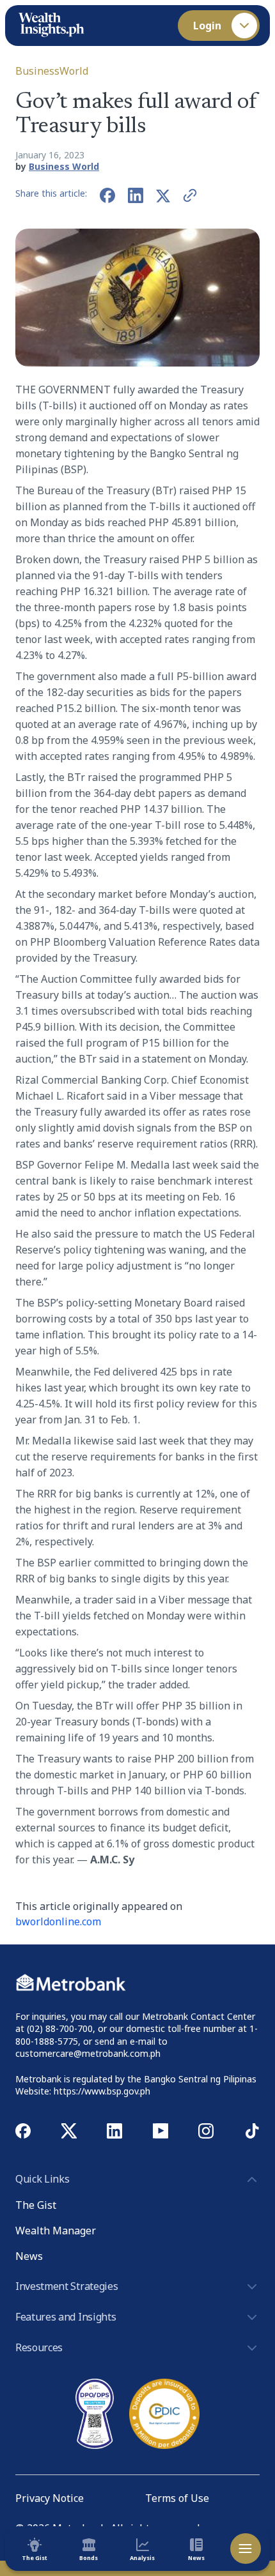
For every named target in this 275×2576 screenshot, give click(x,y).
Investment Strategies (67, 2286)
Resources (39, 2347)
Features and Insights (66, 2317)
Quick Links (42, 2179)
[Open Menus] (246, 2549)
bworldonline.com (58, 1921)
